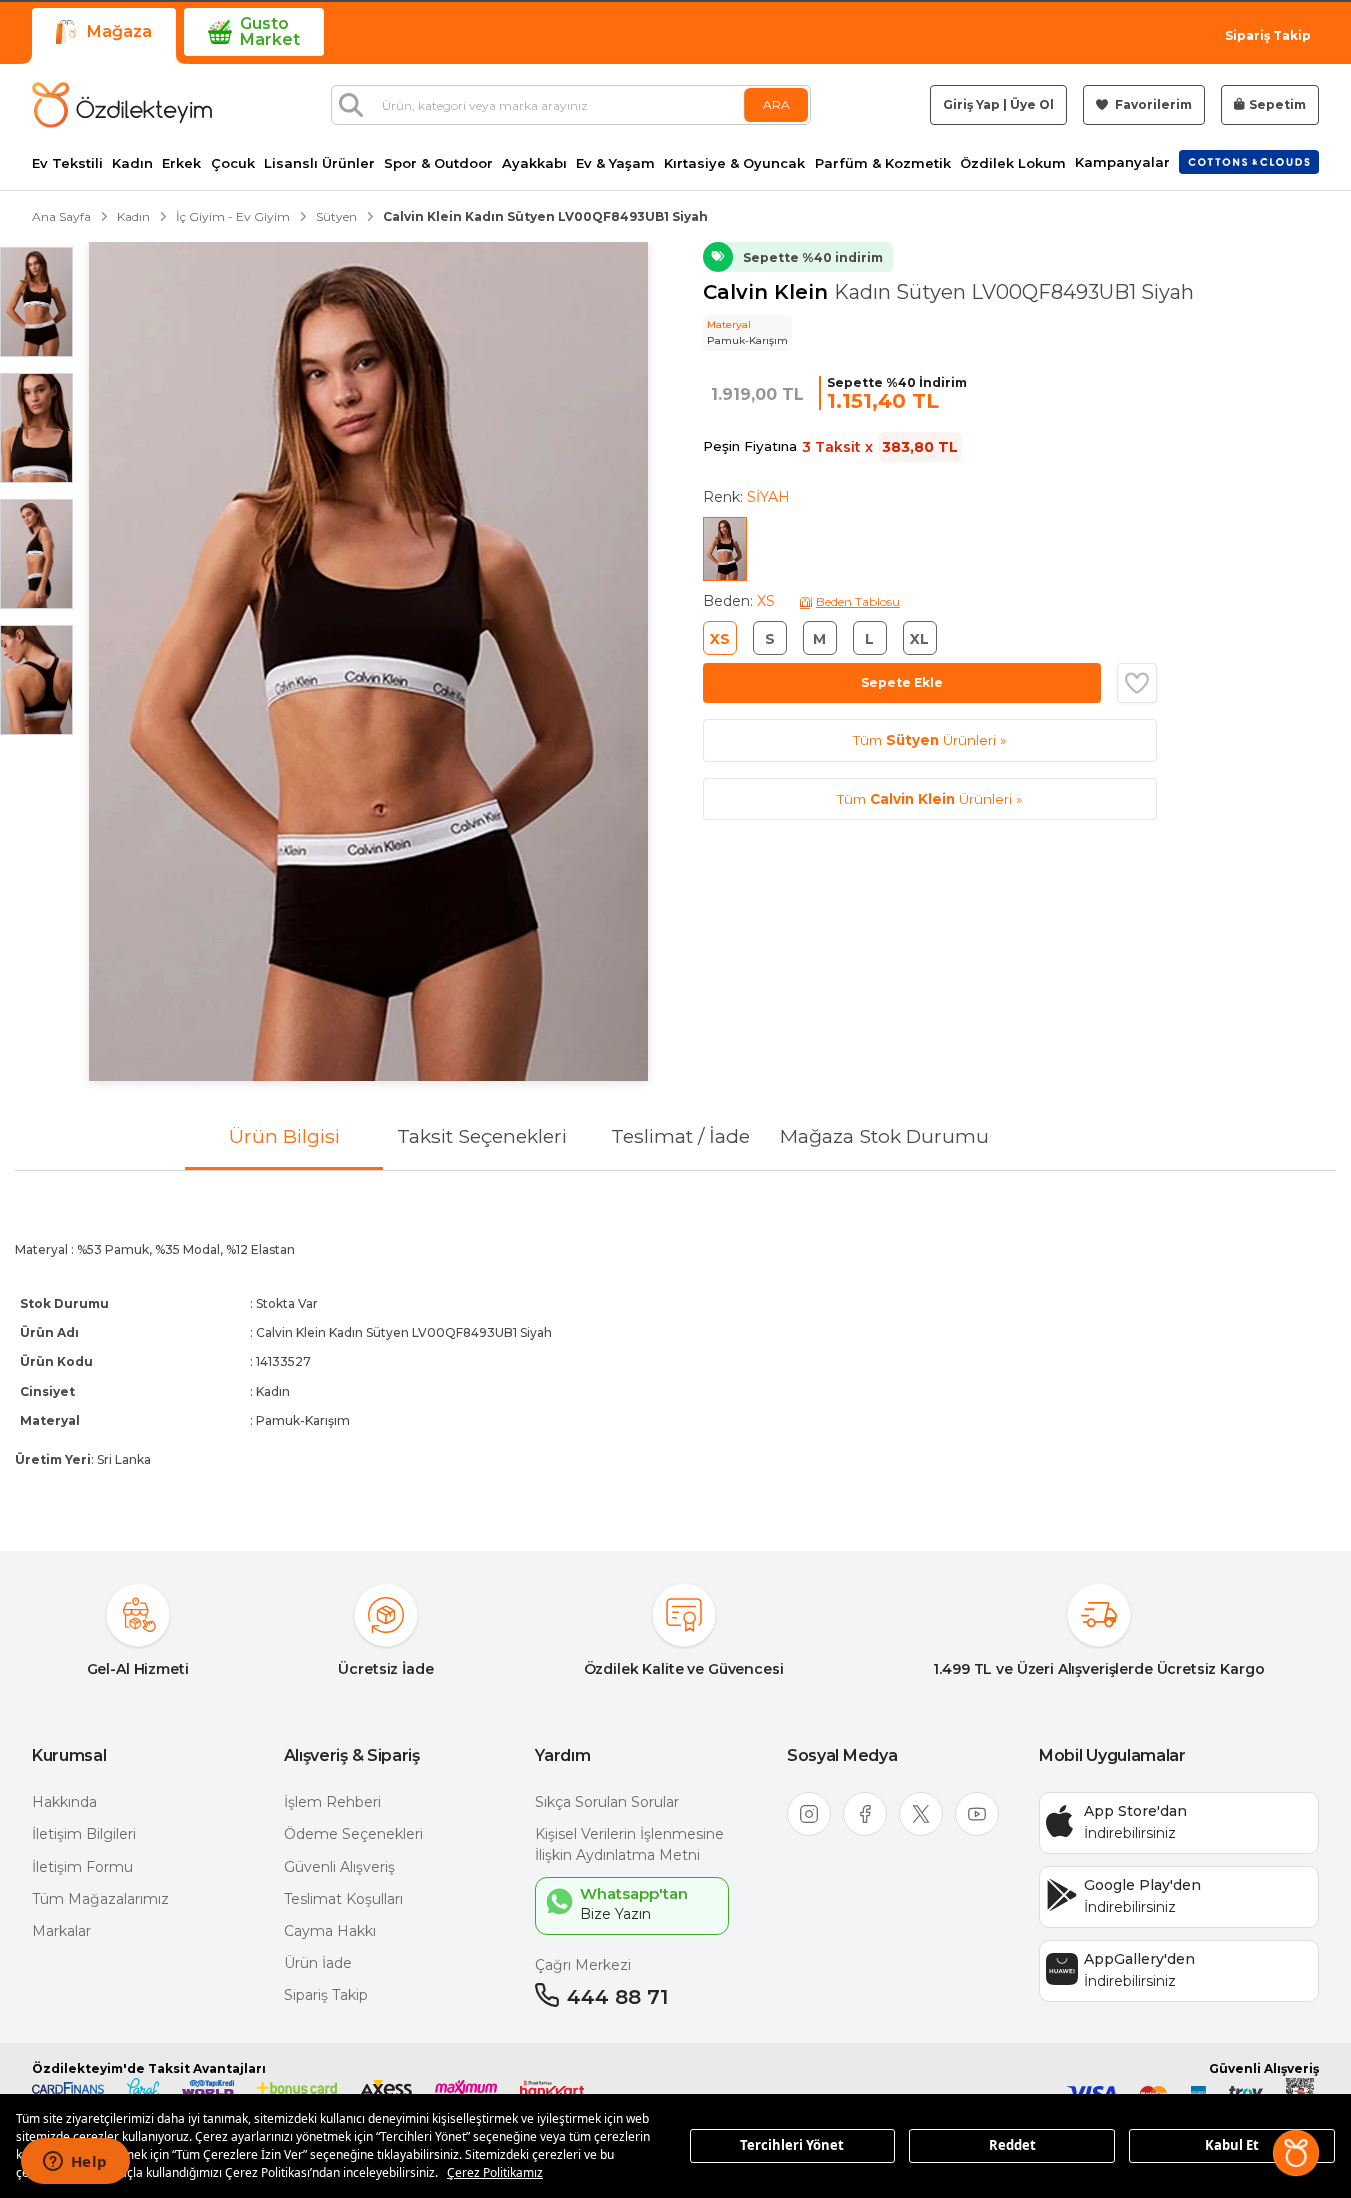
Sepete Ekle (902, 682)
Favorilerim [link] (1152, 104)
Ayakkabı (534, 163)
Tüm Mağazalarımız (100, 1899)
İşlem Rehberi (332, 1802)
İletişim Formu (82, 1867)
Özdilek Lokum (1013, 163)
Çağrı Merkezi (583, 1965)
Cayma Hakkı (330, 1931)
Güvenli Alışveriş (339, 1867)
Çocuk (233, 163)
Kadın (132, 163)
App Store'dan (1135, 1811)
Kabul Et (1232, 2145)
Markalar (61, 1931)
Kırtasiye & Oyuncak (734, 163)
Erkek (181, 163)
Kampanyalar (1122, 162)
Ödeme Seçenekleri (353, 1834)
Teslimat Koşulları (343, 1899)
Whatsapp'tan (634, 1893)
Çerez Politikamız (495, 2172)
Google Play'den (1142, 1885)
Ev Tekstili (67, 163)
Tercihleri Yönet (792, 2145)
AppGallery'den (1139, 1959)
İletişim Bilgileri (84, 1834)
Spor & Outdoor (438, 163)
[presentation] (675, 1345)
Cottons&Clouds (1249, 158)
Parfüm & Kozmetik (883, 163)
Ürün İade (318, 1963)
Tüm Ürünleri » (929, 740)
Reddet (1012, 2145)
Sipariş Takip (1268, 35)
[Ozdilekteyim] (122, 105)
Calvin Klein (768, 292)
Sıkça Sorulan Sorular (607, 1802)
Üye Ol (1032, 104)
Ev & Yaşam (615, 163)
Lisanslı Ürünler (319, 163)
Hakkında (64, 1802)
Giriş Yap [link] (971, 104)
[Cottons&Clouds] (1249, 162)
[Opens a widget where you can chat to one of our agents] (75, 2163)
